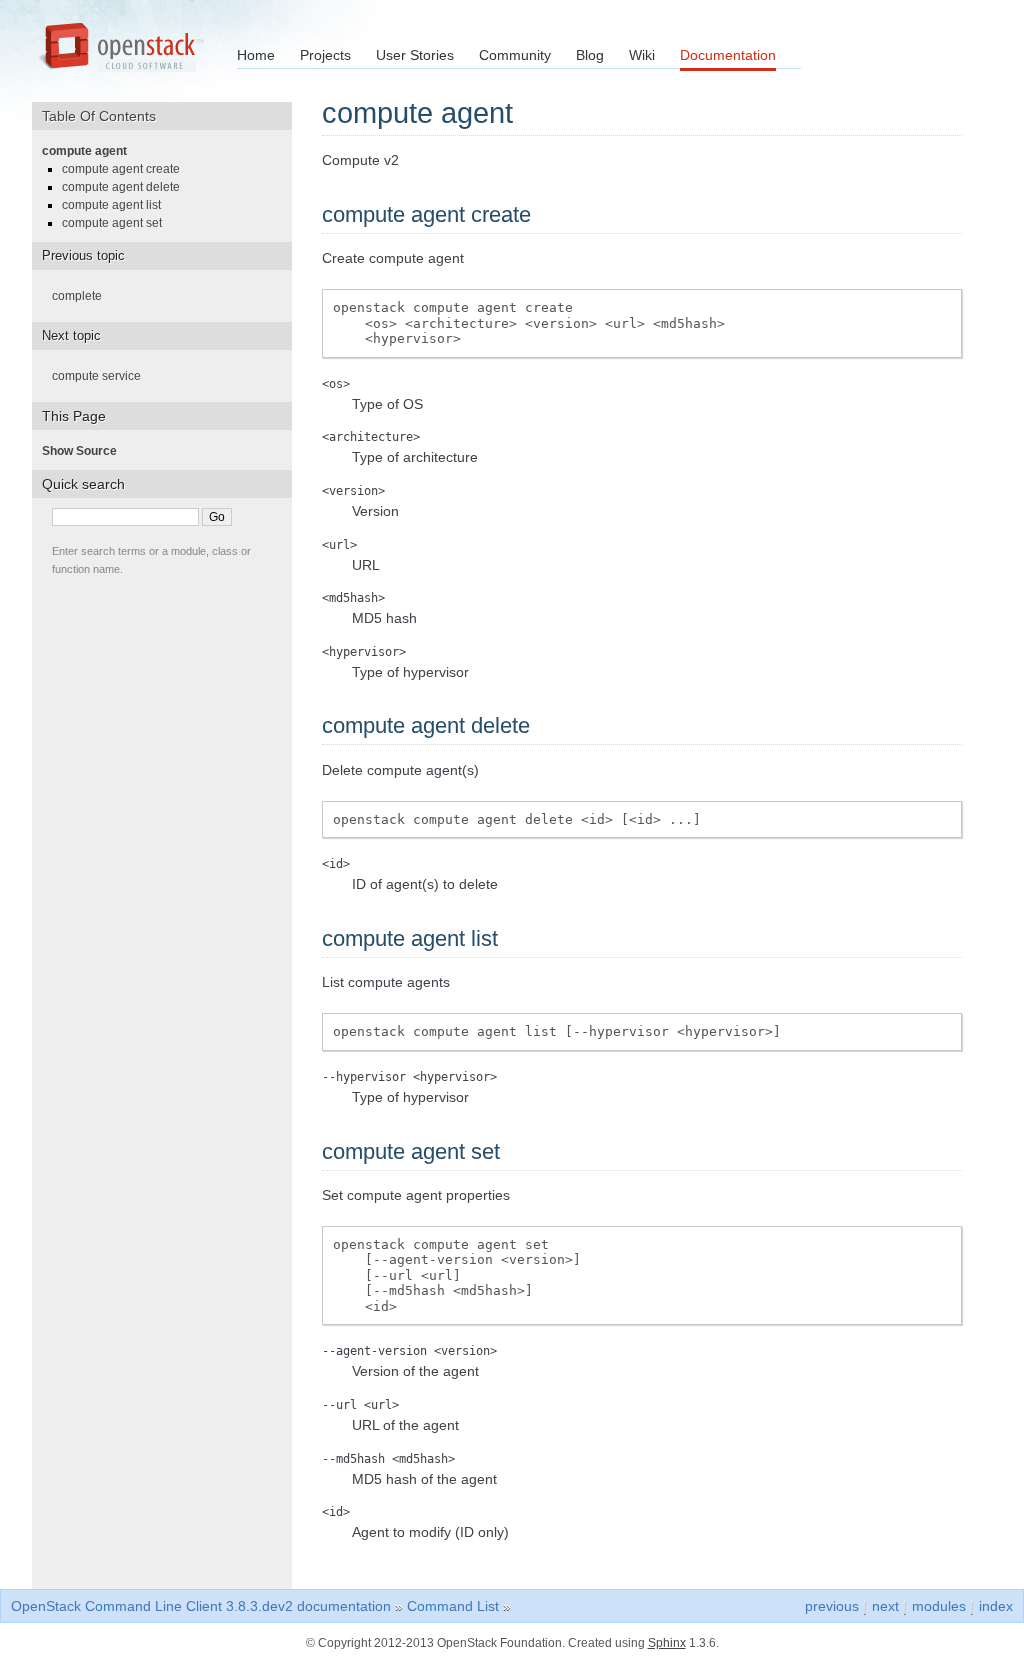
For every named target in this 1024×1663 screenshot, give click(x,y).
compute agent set (118, 223)
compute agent (90, 151)
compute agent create (127, 169)
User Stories (415, 55)
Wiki (642, 55)
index (996, 1606)
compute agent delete (127, 187)
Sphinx (667, 1643)
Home (256, 55)
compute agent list (117, 205)
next (885, 1606)
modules (939, 1606)
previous (832, 1606)
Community (515, 55)
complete (83, 296)
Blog (590, 55)
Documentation (728, 55)
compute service (102, 376)
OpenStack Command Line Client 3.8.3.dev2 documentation (201, 1606)
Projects (325, 55)
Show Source (85, 451)
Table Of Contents (106, 116)
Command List (453, 1606)
